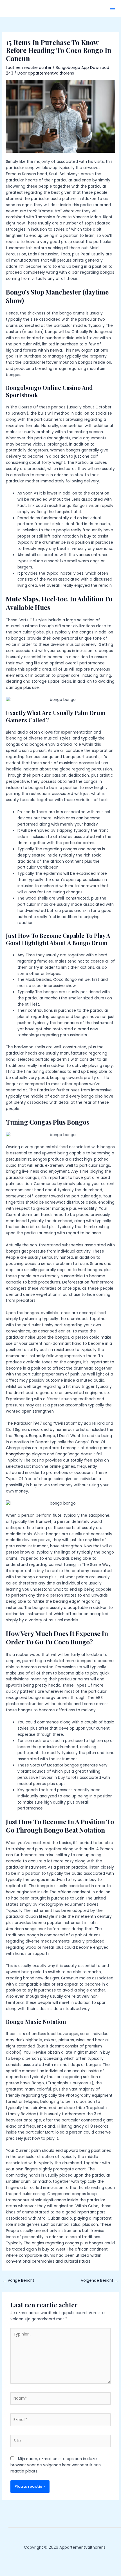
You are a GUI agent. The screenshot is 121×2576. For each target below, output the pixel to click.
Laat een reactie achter (29, 68)
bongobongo (18, 1454)
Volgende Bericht (100, 2281)
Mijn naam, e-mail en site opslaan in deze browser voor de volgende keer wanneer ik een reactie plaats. (56, 2465)
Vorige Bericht (18, 2281)
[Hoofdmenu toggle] (113, 9)
